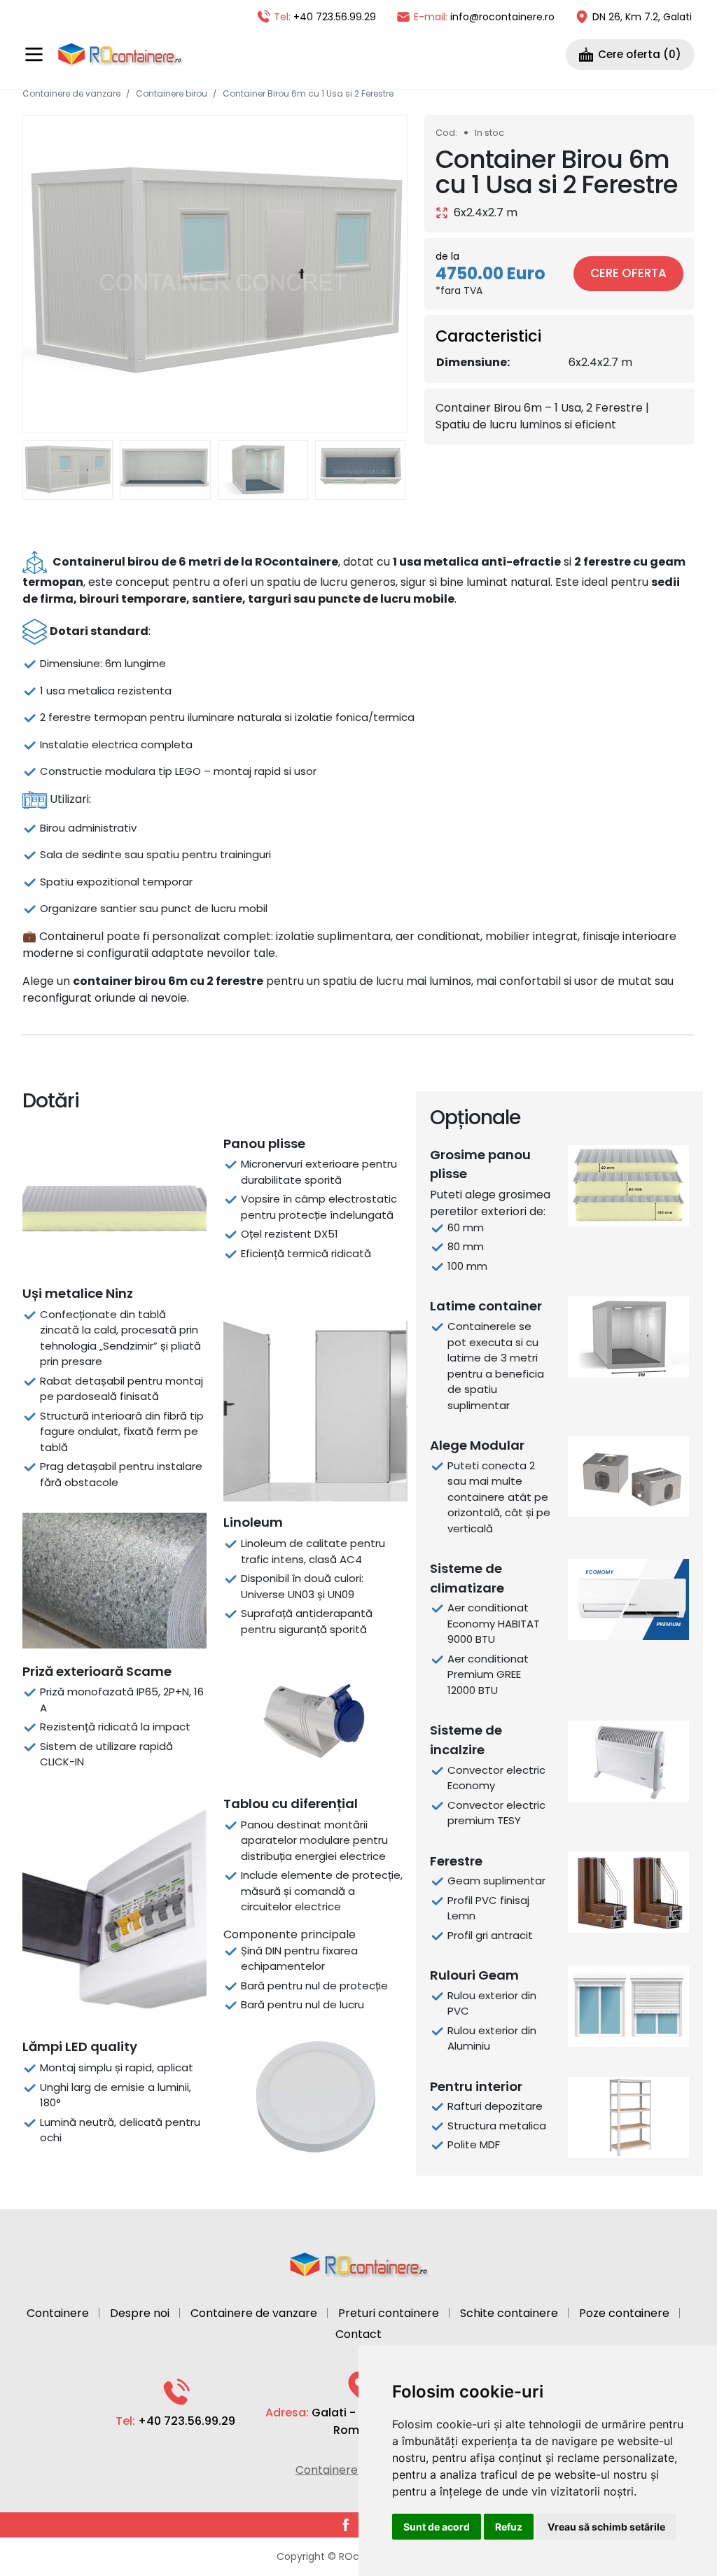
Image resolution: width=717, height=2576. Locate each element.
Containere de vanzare (71, 93)
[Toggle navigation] (34, 54)
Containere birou (172, 93)
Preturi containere (389, 2313)
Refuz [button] (509, 2527)
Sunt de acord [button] (437, 2527)
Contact (358, 2334)
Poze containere (624, 2313)
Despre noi (140, 2313)
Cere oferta (628, 273)
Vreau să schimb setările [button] (606, 2527)
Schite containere (509, 2313)
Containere (58, 2313)
